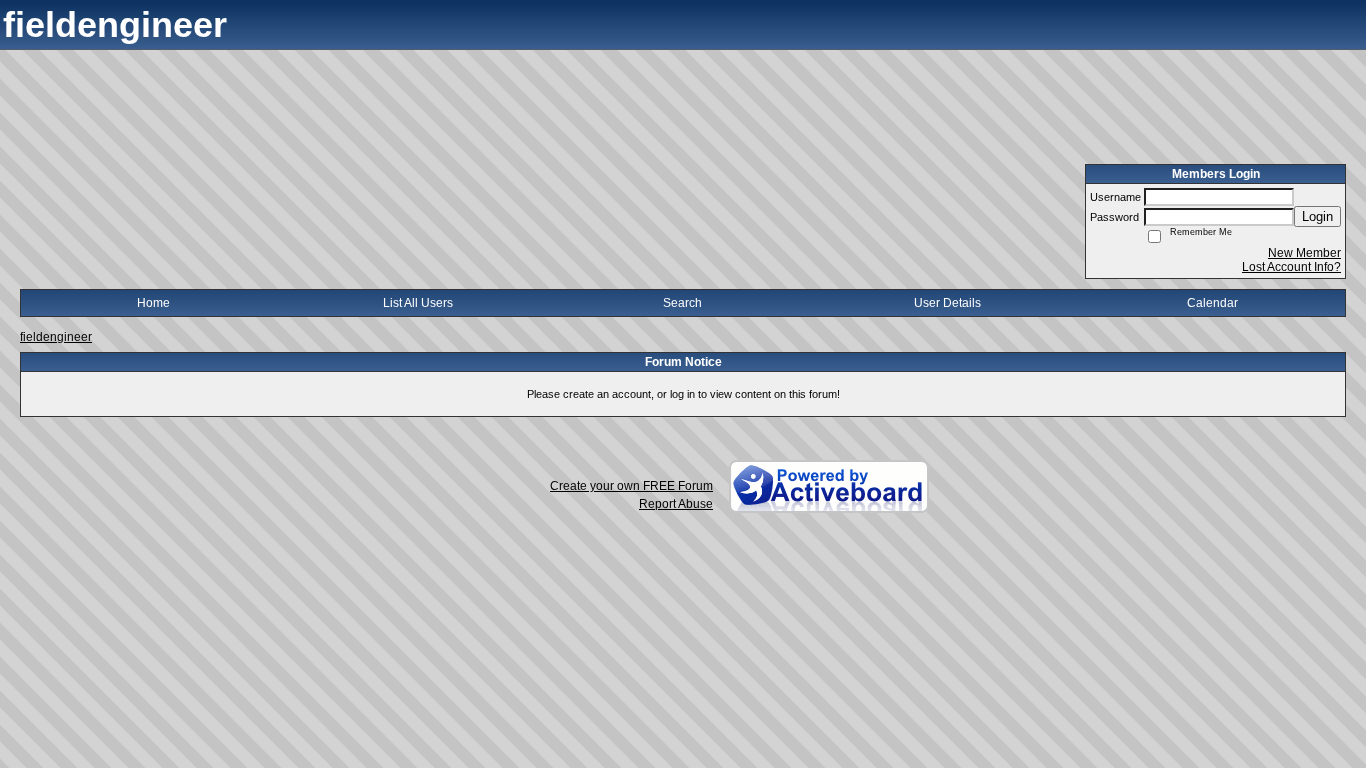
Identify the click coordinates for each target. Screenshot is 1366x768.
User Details (947, 303)
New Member (1304, 253)
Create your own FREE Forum (631, 486)
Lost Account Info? (1291, 267)
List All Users (418, 303)
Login (1317, 216)
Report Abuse (676, 504)
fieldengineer (56, 337)
